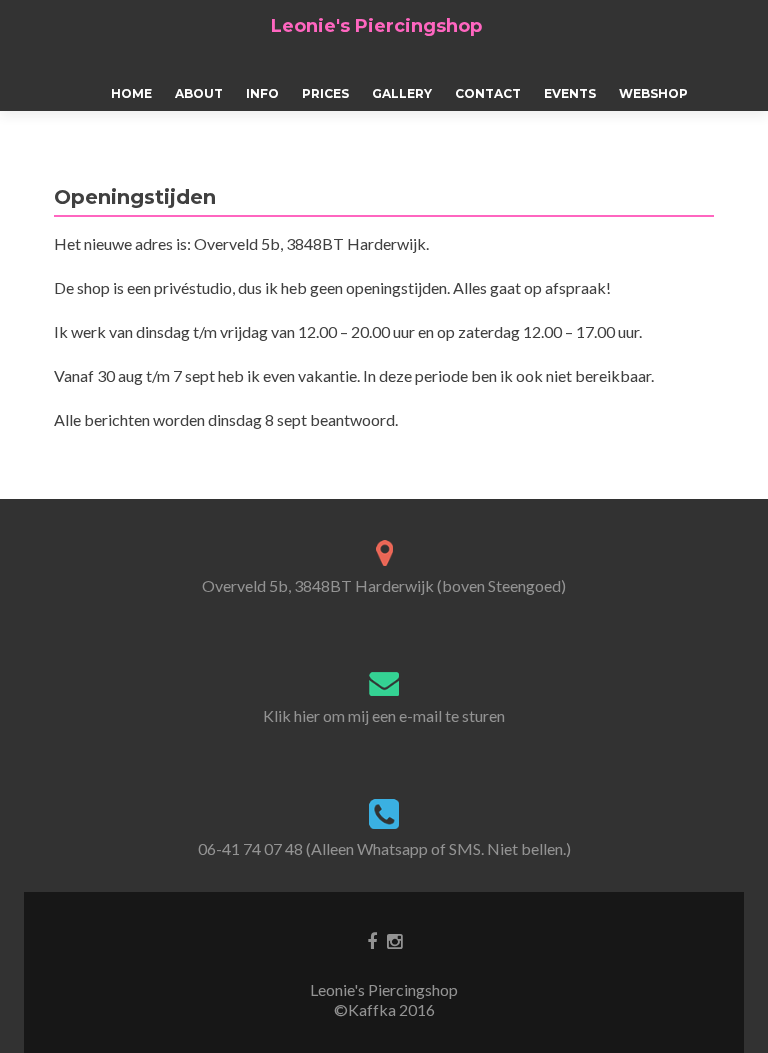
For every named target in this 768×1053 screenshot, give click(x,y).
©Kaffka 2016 (384, 1009)
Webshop (653, 93)
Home (131, 93)
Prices (325, 93)
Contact (488, 93)
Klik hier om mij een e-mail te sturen (384, 715)
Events (570, 93)
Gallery (402, 93)
